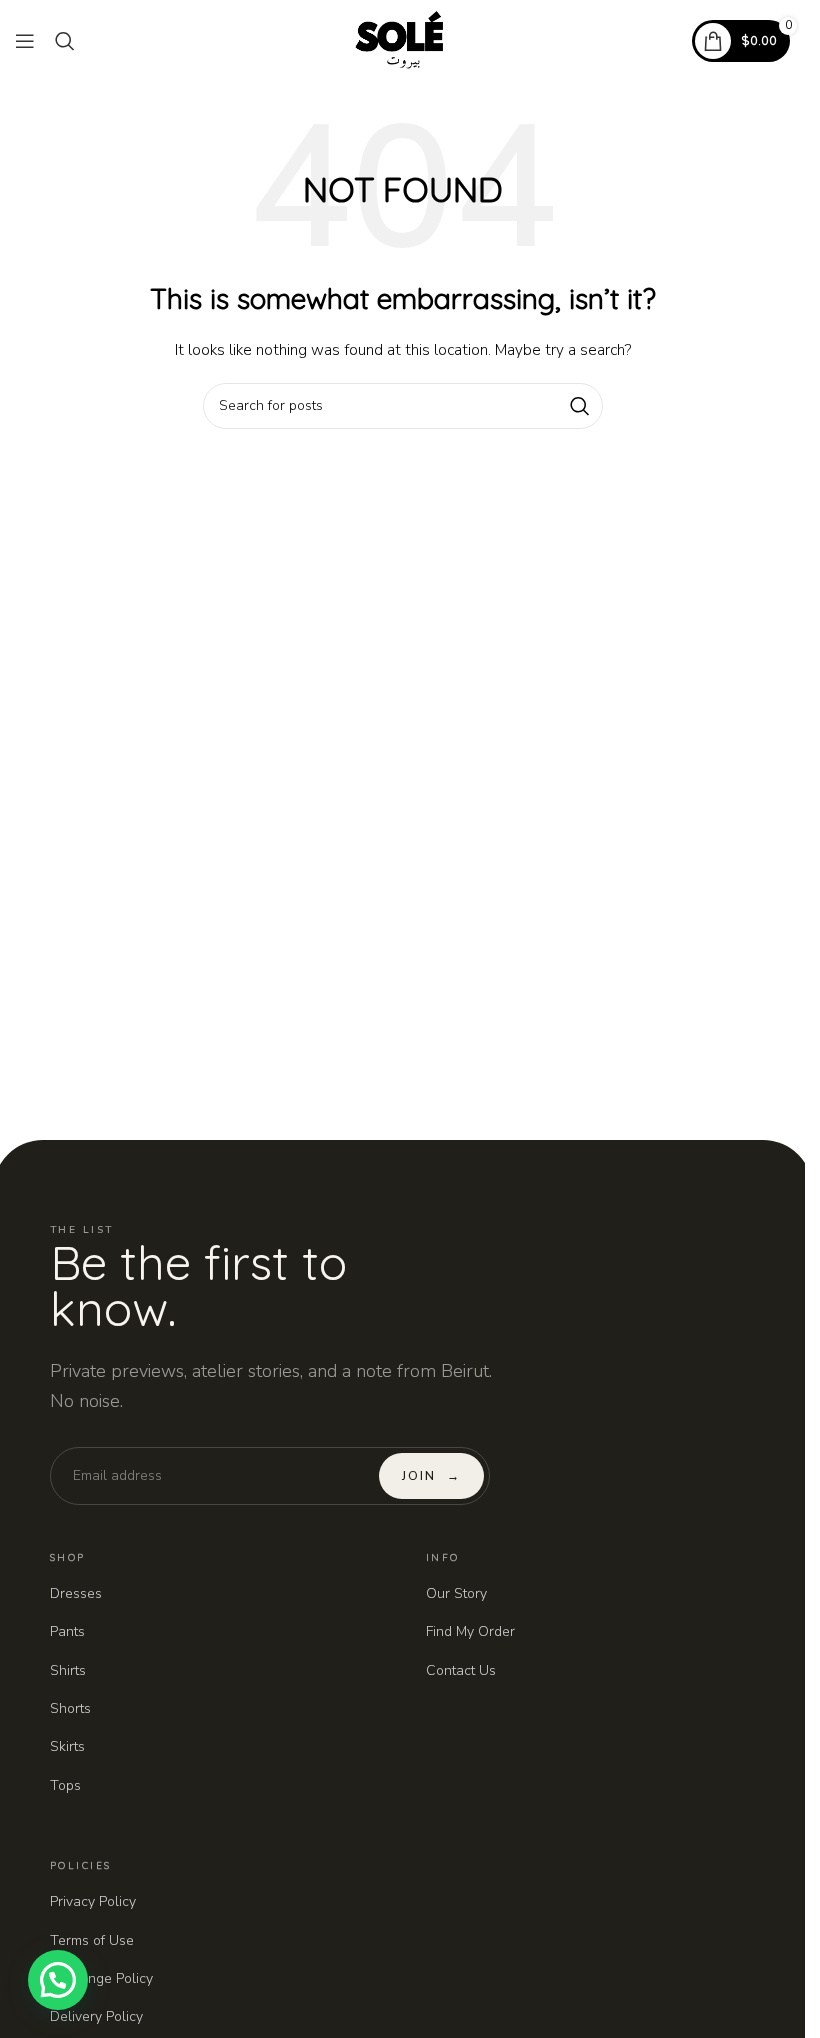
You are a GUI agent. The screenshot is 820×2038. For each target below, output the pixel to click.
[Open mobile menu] (25, 41)
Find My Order (470, 1631)
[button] (58, 1980)
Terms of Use (92, 1940)
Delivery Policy (96, 2016)
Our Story (456, 1593)
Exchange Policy (101, 1978)
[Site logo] (402, 39)
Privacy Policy (93, 1901)
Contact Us (461, 1670)
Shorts (70, 1708)
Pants (67, 1631)
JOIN (431, 1476)
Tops (65, 1785)
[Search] (65, 41)
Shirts (68, 1670)
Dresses (76, 1593)
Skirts (67, 1746)
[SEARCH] (580, 406)
